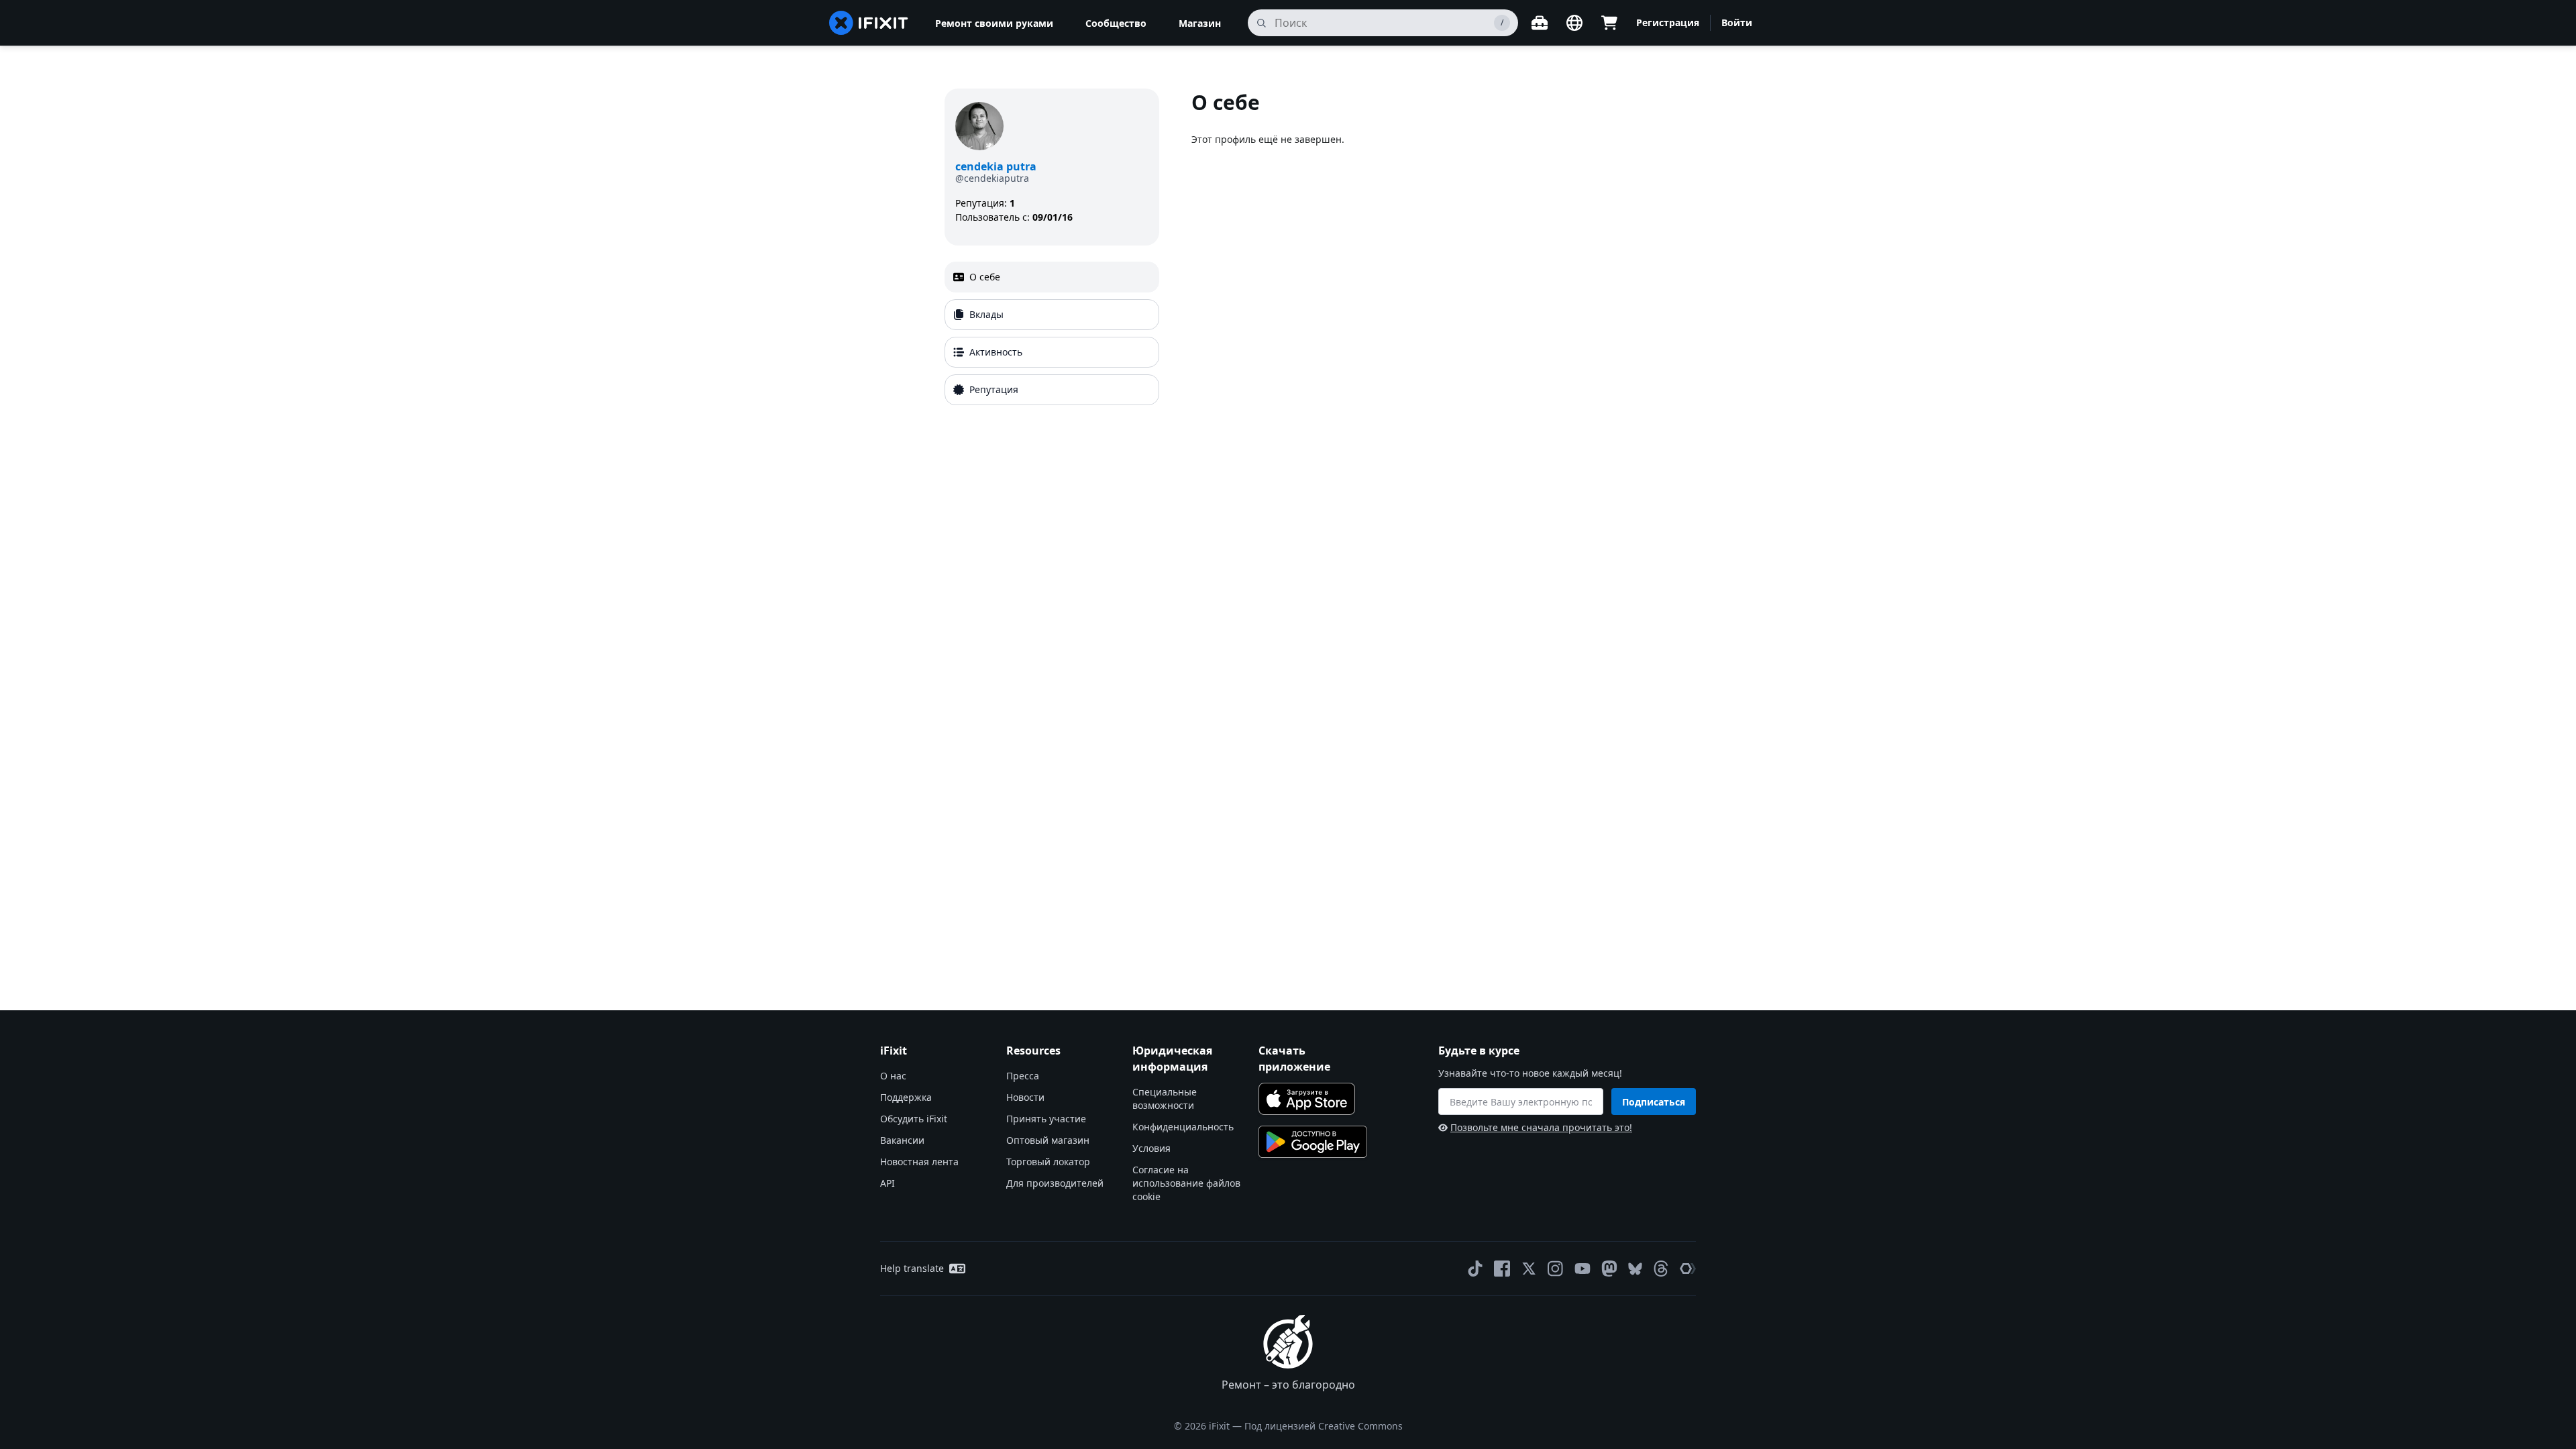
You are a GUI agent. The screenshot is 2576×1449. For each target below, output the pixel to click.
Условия (1151, 1148)
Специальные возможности (1165, 1098)
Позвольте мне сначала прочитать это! (1541, 1127)
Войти (1737, 22)
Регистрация (1668, 22)
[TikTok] (1475, 1269)
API (888, 1183)
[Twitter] (1529, 1269)
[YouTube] (1582, 1269)
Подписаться (1654, 1102)
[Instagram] (1556, 1269)
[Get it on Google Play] (1313, 1142)
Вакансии (902, 1140)
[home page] (869, 23)
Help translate (912, 1268)
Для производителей (1055, 1183)
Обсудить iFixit (914, 1119)
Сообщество (1116, 23)
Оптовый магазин (1048, 1140)
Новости (1025, 1097)
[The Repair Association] (1688, 1269)
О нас (893, 1076)
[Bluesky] (1635, 1269)
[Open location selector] (1574, 23)
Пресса (1023, 1076)
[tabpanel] (1411, 250)
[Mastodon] (1609, 1269)
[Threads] (1661, 1269)
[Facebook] (1502, 1269)
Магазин (1200, 23)
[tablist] (1052, 333)
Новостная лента (919, 1162)
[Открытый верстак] (1540, 23)
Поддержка (906, 1097)
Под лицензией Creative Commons (1324, 1426)
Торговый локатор (1048, 1162)
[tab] (1052, 277)
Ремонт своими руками (994, 23)
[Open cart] (1609, 23)
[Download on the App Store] (1307, 1099)
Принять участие (1046, 1119)
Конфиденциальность (1183, 1127)
